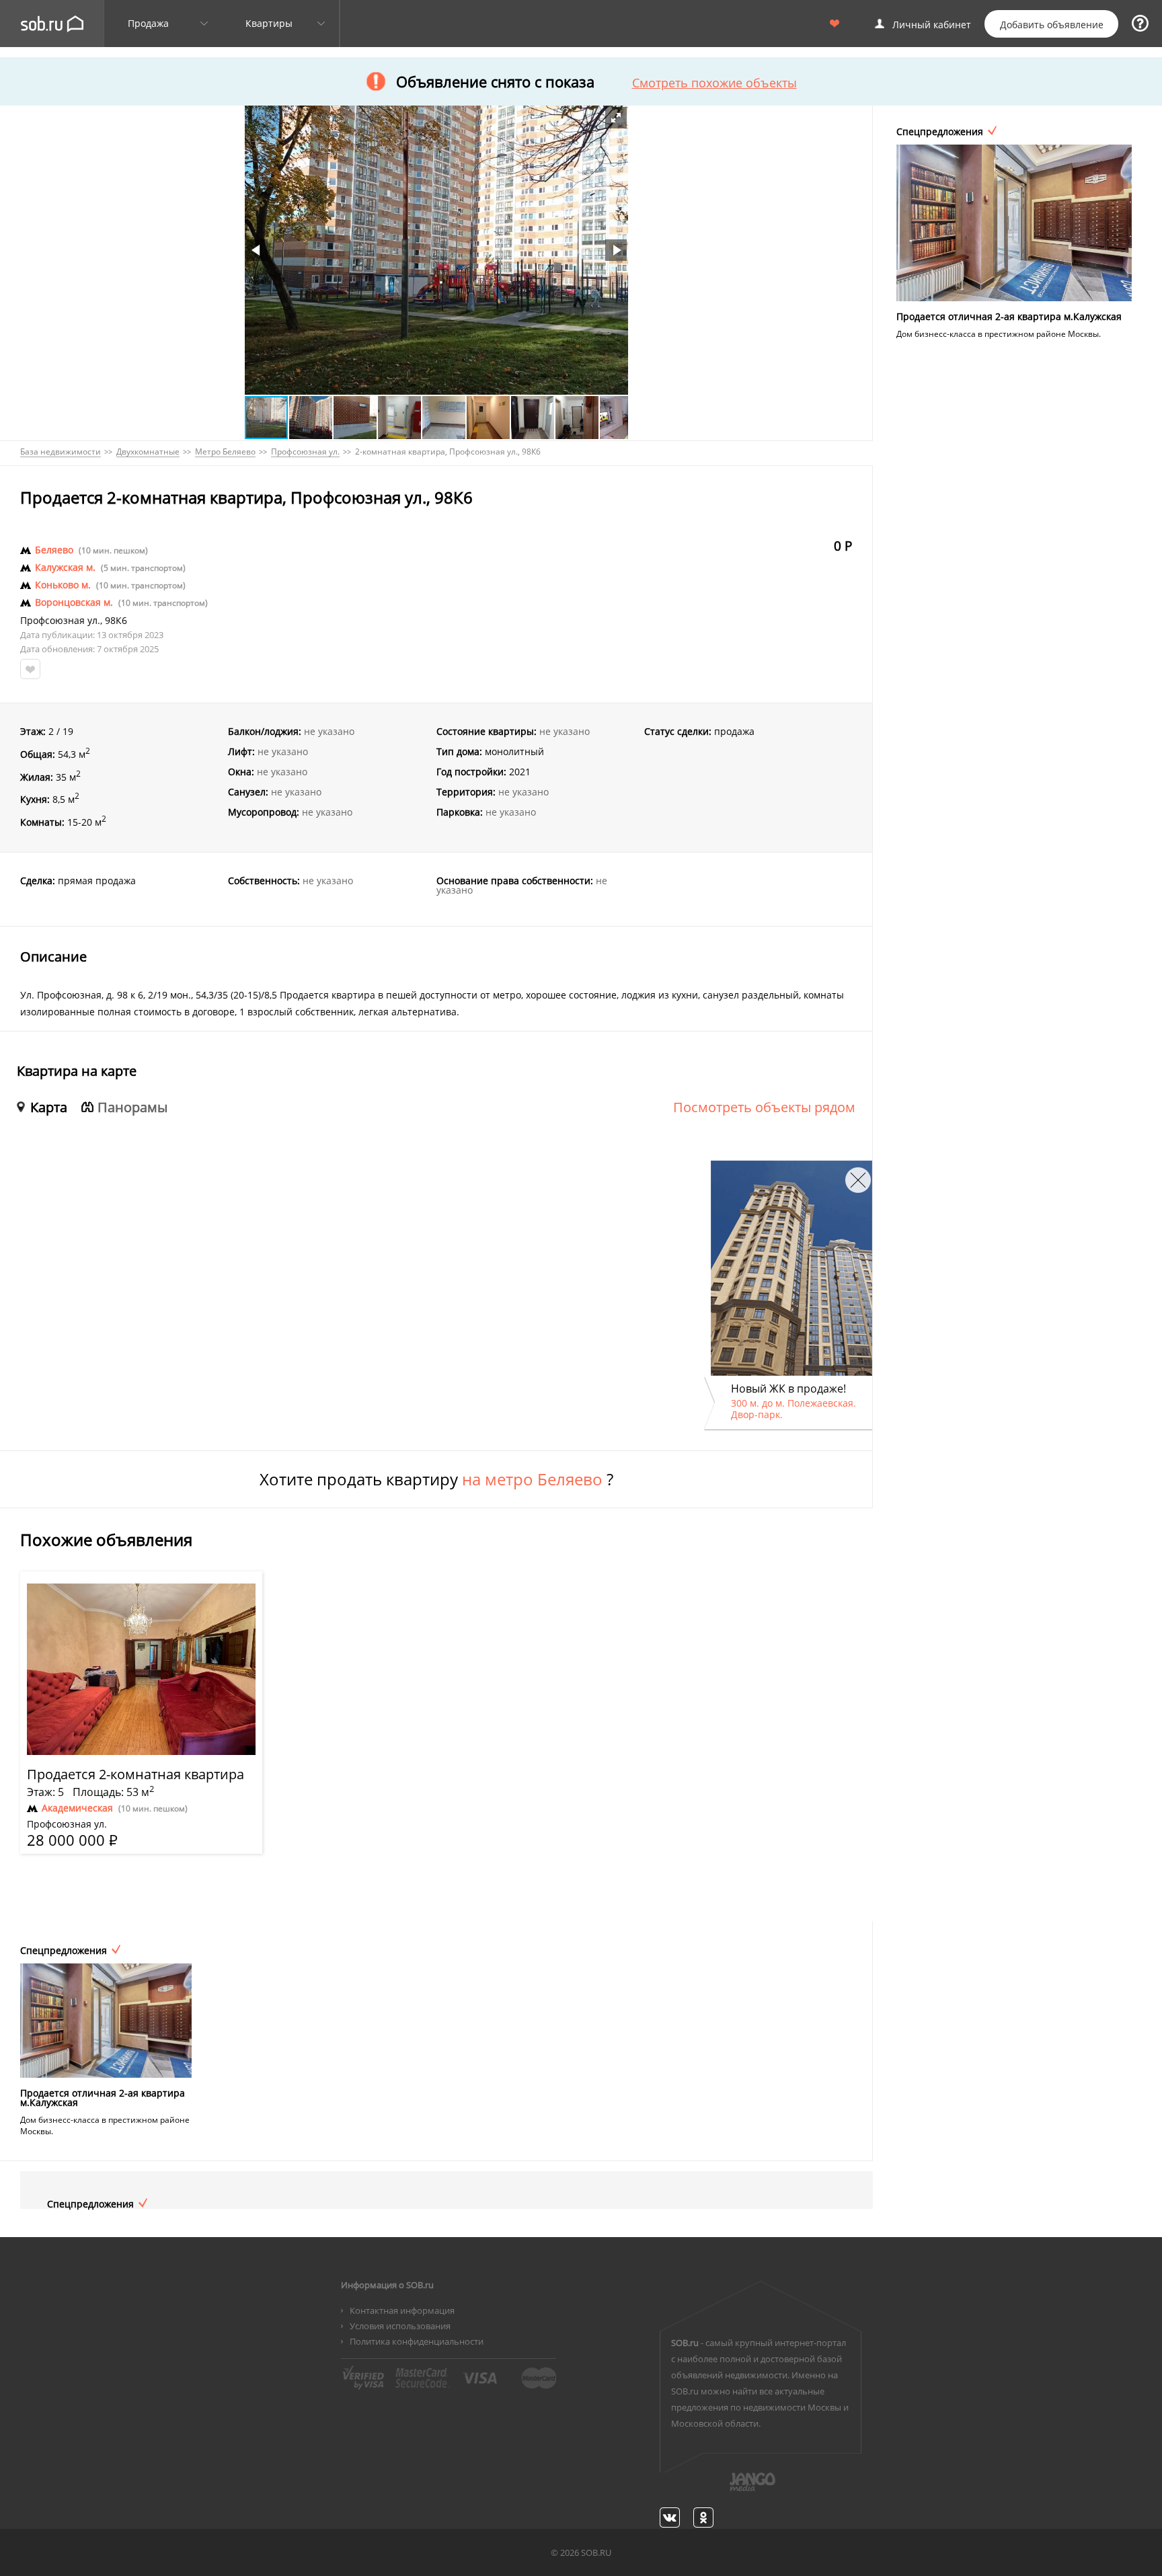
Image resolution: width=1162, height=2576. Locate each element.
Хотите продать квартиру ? (436, 1479)
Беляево (54, 550)
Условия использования (400, 2326)
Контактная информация (402, 2310)
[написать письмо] (726, 2489)
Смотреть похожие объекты (714, 83)
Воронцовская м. (74, 602)
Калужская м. (65, 568)
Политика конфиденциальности (417, 2341)
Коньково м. (63, 585)
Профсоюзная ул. (60, 621)
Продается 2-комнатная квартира (135, 1774)
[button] (616, 118)
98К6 (116, 621)
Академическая (77, 1808)
